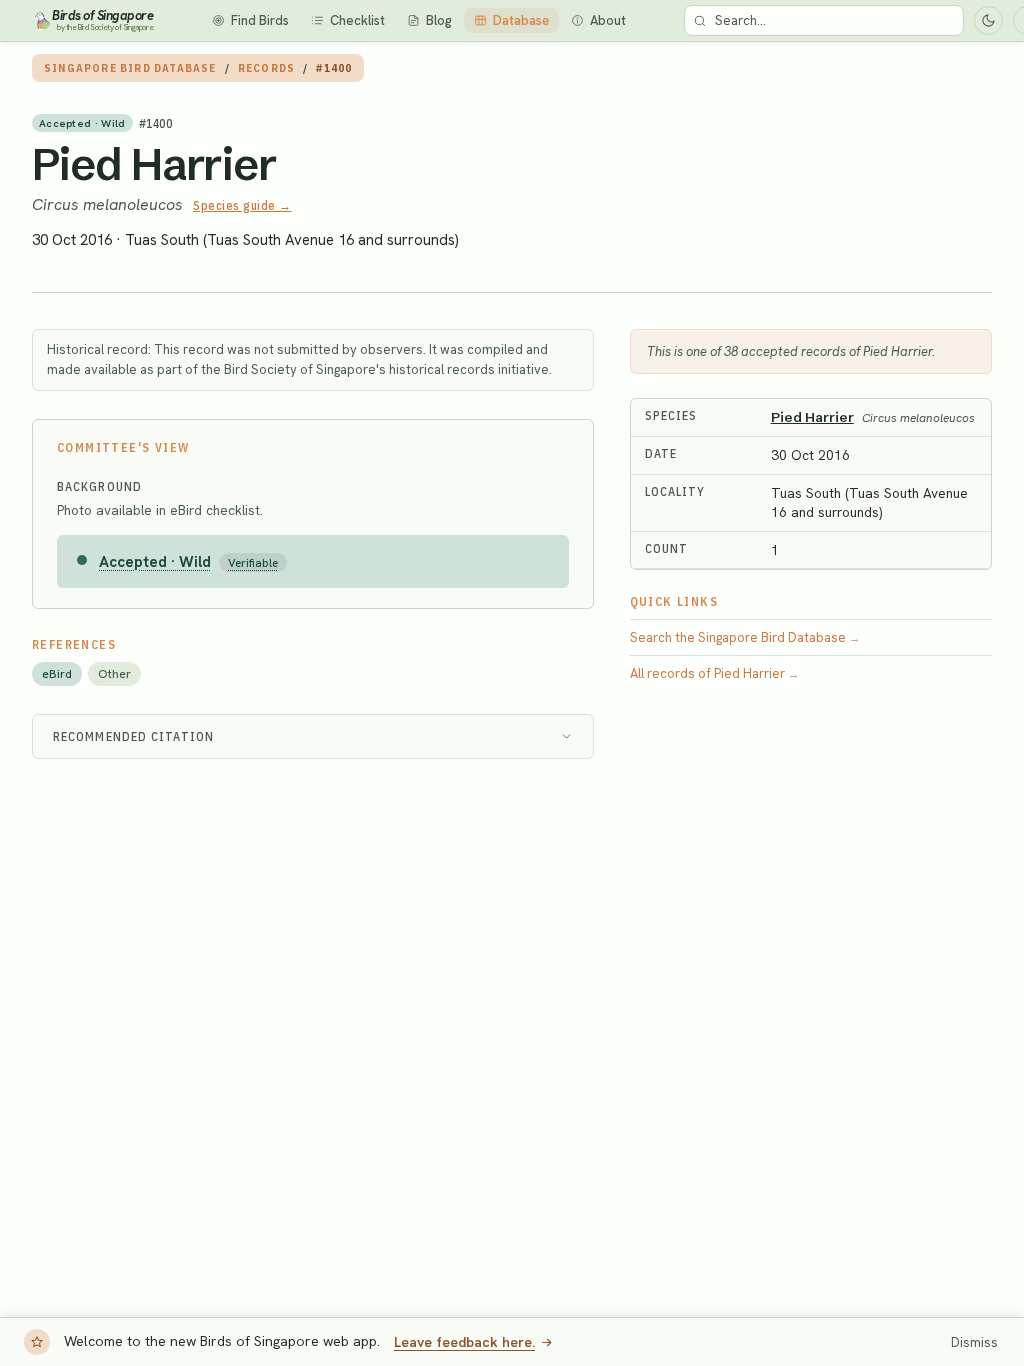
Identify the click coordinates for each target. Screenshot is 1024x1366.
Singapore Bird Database (130, 68)
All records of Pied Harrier (714, 673)
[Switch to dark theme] (988, 20)
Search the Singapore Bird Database (745, 637)
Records (266, 68)
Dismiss (974, 1342)
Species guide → (242, 205)
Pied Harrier (154, 164)
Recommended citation (133, 736)
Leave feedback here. (464, 1342)
